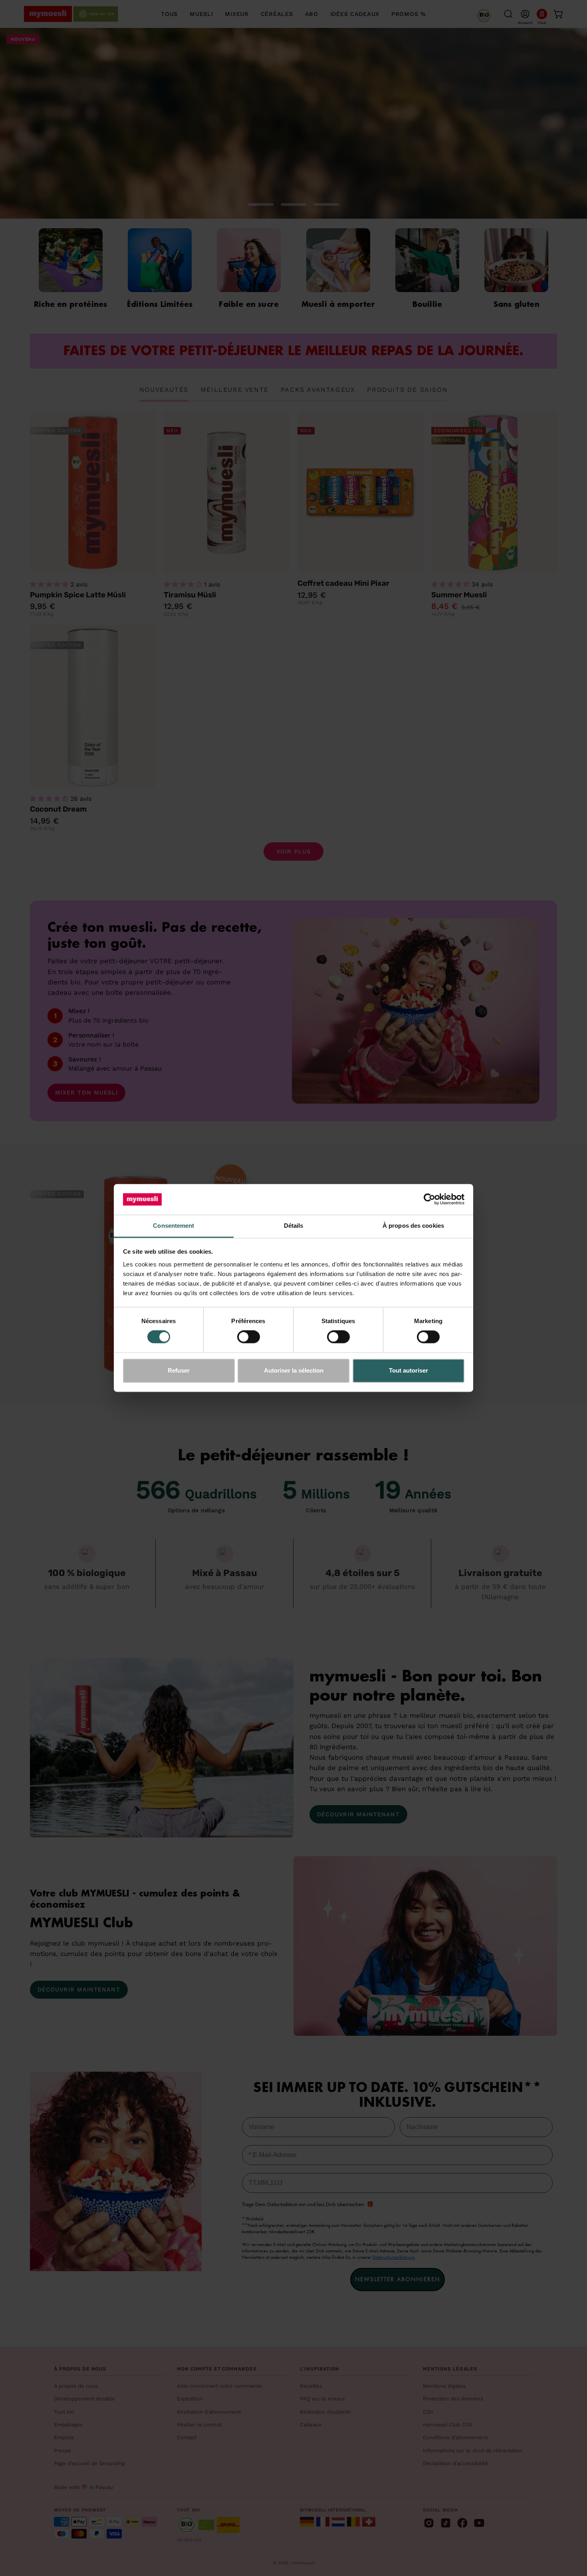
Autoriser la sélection (294, 1370)
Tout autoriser (409, 1370)
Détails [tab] (294, 1226)
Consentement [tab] (174, 1226)
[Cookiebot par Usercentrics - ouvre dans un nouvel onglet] (429, 1199)
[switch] (249, 1337)
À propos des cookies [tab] (413, 1226)
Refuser (179, 1370)
